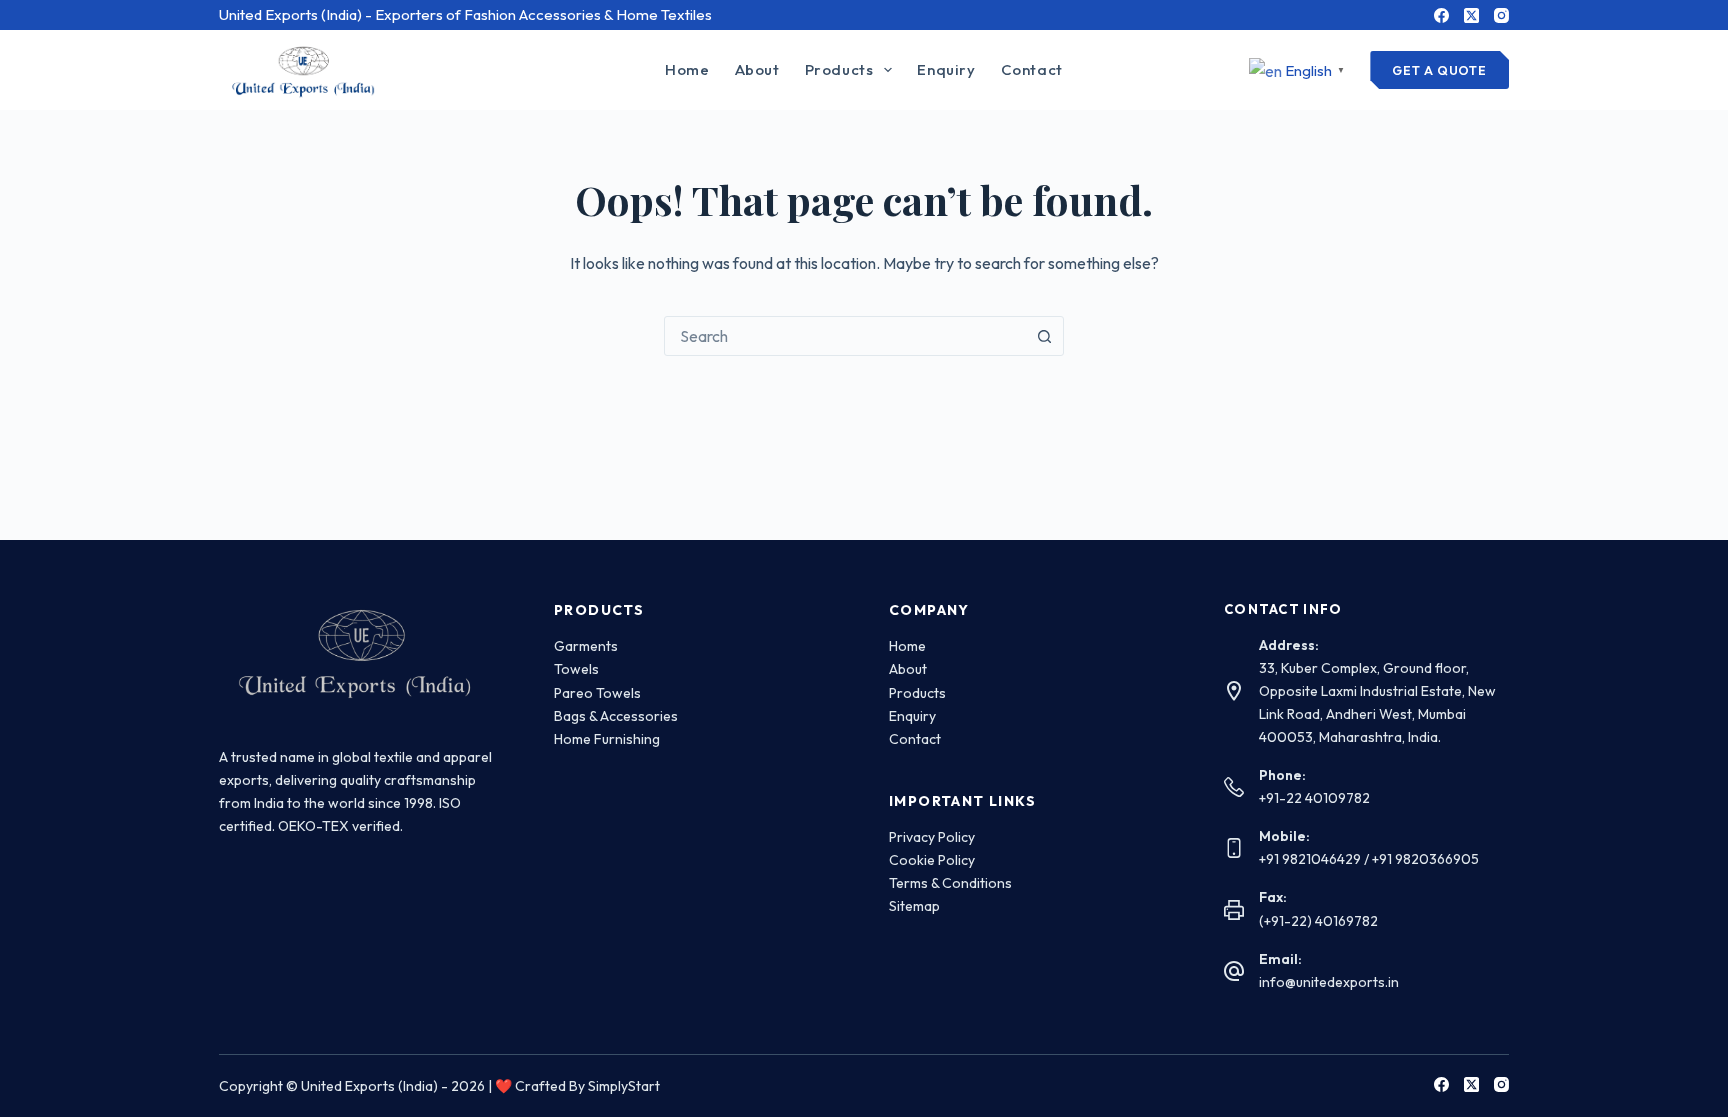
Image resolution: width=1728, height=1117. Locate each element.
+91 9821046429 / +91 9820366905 (1369, 859)
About (757, 69)
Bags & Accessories (616, 716)
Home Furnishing (607, 739)
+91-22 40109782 (1314, 798)
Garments (586, 646)
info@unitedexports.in (1329, 982)
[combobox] (845, 336)
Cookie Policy (932, 860)
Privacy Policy (932, 837)
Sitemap (914, 906)
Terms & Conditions (950, 883)
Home (687, 69)
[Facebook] (1441, 15)
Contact (1032, 69)
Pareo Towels (597, 693)
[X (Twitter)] (1471, 15)
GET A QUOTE (1439, 70)
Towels (576, 669)
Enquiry (946, 69)
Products (839, 69)
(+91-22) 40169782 (1318, 921)
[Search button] (1044, 336)
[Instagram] (1501, 15)
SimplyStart (624, 1086)
